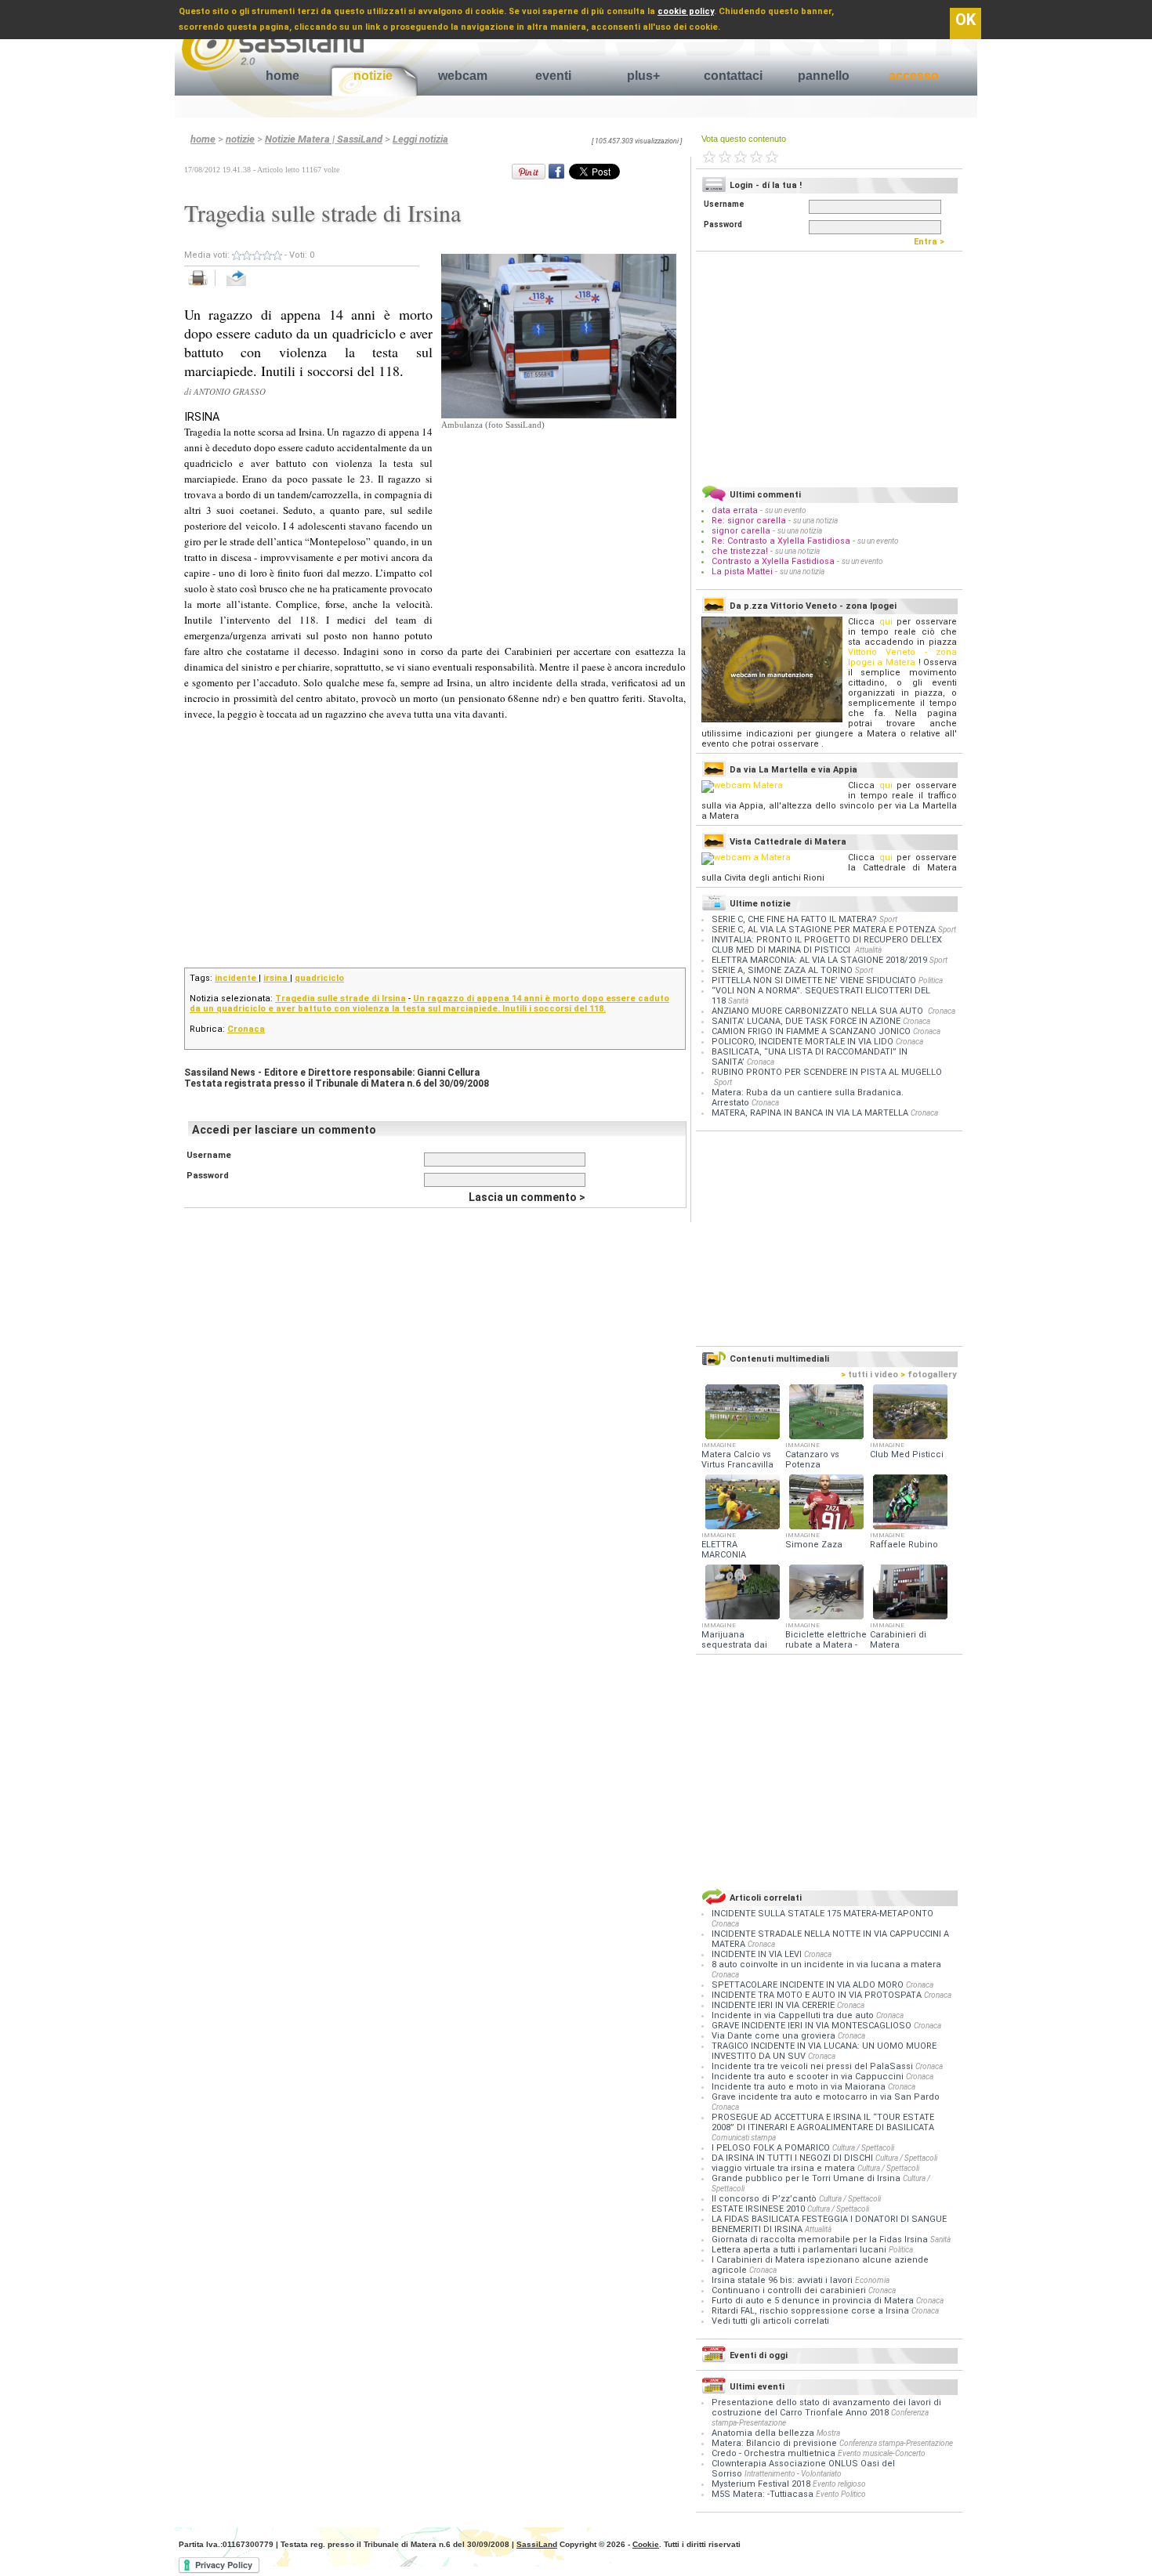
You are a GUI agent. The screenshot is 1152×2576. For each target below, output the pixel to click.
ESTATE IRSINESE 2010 (759, 2209)
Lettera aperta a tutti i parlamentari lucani (800, 2250)
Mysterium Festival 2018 (761, 2484)
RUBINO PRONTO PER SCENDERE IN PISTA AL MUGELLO (827, 1072)
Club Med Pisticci (907, 1454)
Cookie (646, 2544)
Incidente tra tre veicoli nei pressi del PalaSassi (813, 2066)
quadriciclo (319, 978)
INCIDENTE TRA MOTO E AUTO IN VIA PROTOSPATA (818, 1995)
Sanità (738, 1001)
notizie (373, 76)
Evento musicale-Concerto (882, 2453)
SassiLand (537, 2544)
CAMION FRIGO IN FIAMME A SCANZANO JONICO (811, 1031)
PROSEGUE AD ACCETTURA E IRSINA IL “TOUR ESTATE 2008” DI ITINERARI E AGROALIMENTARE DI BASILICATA (823, 2122)
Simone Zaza (814, 1545)
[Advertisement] (559, 530)
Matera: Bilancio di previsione (774, 2443)
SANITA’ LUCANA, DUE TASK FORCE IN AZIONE (806, 1021)
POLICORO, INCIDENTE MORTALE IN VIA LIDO (802, 1042)
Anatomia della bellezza (763, 2433)
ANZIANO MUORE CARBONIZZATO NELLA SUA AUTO (819, 1011)
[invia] (252, 286)
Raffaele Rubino (904, 1545)
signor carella (742, 531)
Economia (872, 2280)
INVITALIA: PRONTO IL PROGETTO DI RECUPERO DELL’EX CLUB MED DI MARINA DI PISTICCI (827, 945)
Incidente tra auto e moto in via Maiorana (800, 2087)
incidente (237, 978)
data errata (735, 510)
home (283, 76)
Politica (931, 980)
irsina (277, 978)
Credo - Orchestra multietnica (773, 2453)
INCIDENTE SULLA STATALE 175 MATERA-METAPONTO (822, 1914)
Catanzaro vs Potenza (812, 1460)
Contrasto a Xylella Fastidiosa (773, 561)
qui (886, 622)
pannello (824, 76)
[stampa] (203, 286)
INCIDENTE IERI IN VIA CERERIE (774, 2005)
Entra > (933, 242)
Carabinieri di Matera (898, 1640)
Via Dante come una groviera (775, 2036)
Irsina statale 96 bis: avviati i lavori (783, 2280)
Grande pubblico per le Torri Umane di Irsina (807, 2178)
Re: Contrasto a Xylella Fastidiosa (781, 541)
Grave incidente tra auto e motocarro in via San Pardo (826, 2097)
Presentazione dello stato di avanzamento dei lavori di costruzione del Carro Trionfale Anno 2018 (826, 2408)
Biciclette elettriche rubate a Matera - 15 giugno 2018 (826, 1645)
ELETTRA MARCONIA (724, 1550)
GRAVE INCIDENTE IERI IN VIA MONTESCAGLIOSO (813, 2026)
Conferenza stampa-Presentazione (896, 2443)
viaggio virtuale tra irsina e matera (784, 2168)
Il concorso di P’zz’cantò (765, 2199)
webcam (463, 76)
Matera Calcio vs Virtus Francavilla (737, 1460)
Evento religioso (839, 2484)
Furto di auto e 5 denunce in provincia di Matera (814, 2301)
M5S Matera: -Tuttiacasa (763, 2494)
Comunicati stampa (744, 2138)
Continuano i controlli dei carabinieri (790, 2290)
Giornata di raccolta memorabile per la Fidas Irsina (821, 2240)
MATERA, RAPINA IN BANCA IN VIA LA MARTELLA (810, 1113)
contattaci (733, 76)
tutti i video (869, 1375)
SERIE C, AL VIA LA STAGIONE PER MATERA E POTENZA (824, 930)
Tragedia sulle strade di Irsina (341, 999)
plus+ (643, 76)
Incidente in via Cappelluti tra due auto (794, 2015)
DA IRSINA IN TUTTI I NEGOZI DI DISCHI (793, 2158)
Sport (888, 919)
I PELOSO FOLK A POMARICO (772, 2148)
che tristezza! (740, 551)
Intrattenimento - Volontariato (793, 2474)
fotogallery (929, 1375)
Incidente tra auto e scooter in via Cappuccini (809, 2077)
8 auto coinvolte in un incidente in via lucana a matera (826, 1965)
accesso (914, 76)
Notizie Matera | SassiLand (324, 139)
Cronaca (246, 1029)
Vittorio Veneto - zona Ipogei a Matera (902, 657)
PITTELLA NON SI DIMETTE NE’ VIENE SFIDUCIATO (814, 980)
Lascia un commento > (527, 1197)
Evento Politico (841, 2494)
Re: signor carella (750, 521)
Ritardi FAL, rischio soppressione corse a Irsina (811, 2311)
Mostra (828, 2433)
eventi (553, 76)
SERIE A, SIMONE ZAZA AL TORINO (782, 970)
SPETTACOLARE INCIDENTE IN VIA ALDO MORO (809, 1985)
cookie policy (686, 11)
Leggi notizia (420, 139)
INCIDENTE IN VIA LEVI (758, 1954)
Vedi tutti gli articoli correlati (770, 2321)
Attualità (868, 950)
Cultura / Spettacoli (863, 2148)
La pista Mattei (742, 572)
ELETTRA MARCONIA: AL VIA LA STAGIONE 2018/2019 (819, 960)
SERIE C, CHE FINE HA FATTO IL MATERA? (794, 919)
